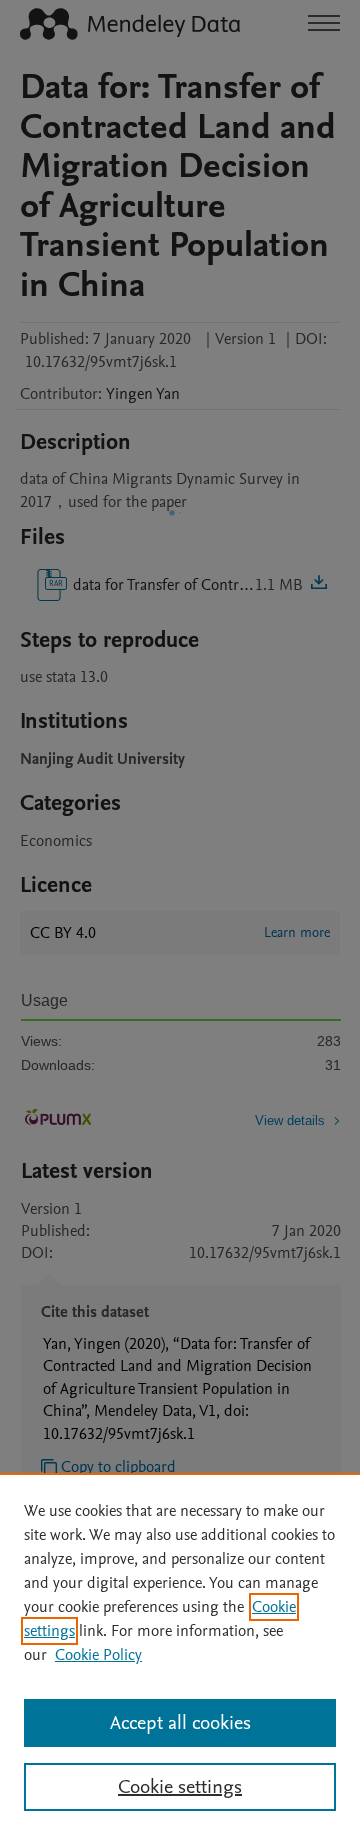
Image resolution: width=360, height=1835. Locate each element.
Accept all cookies (180, 1723)
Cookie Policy (98, 1655)
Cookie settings (180, 1787)
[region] (180, 1654)
